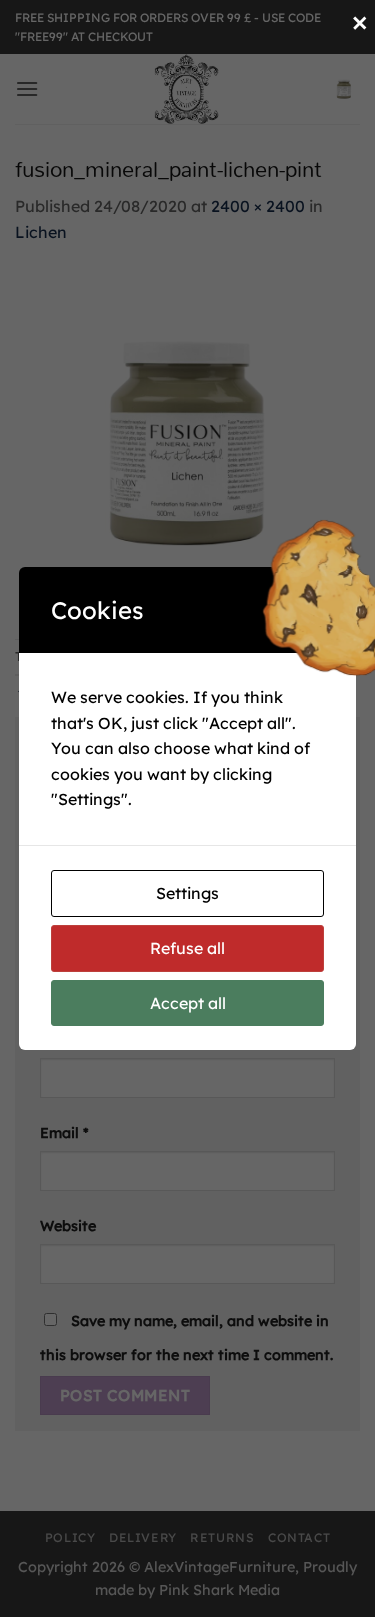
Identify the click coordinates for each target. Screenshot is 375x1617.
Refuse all (187, 948)
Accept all (188, 1003)
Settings (187, 893)
